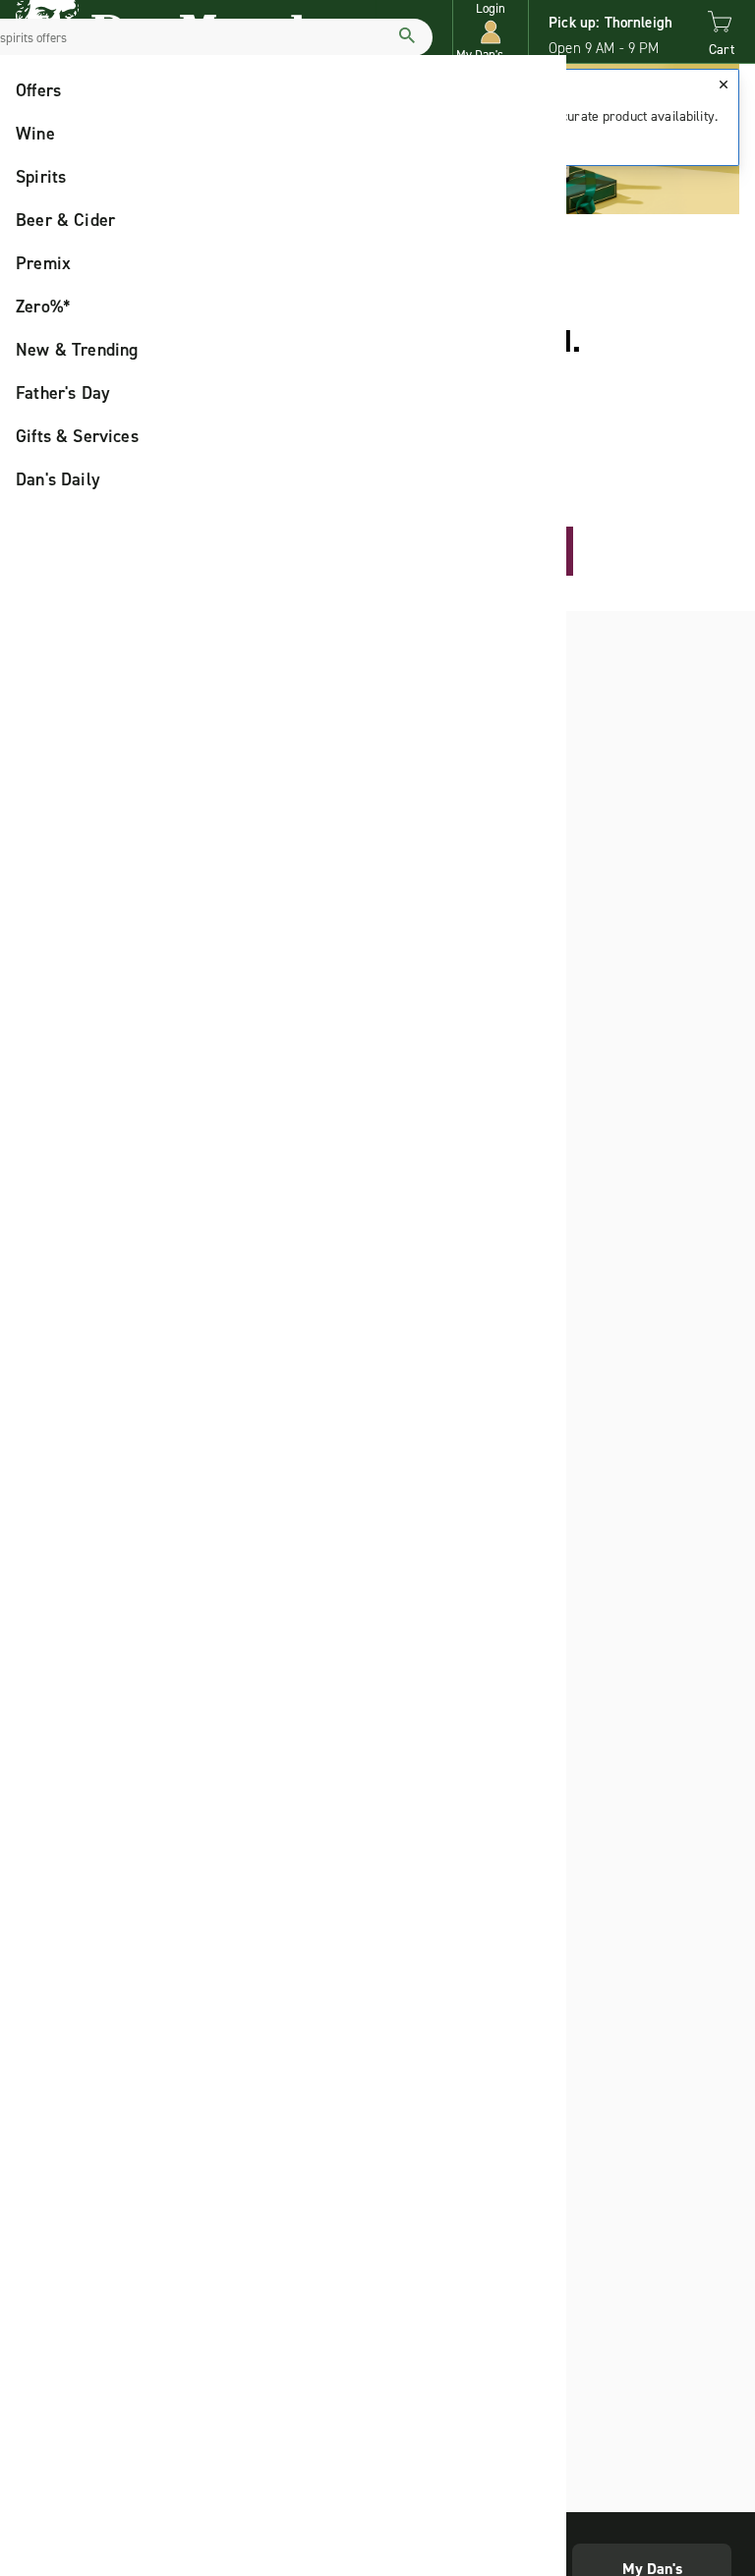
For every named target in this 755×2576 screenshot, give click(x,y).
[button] (491, 32)
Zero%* (43, 307)
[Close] (724, 84)
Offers (38, 90)
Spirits (41, 177)
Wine (35, 134)
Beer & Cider (65, 220)
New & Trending (77, 350)
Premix (43, 263)
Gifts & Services (77, 436)
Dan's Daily (58, 479)
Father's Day (63, 393)
